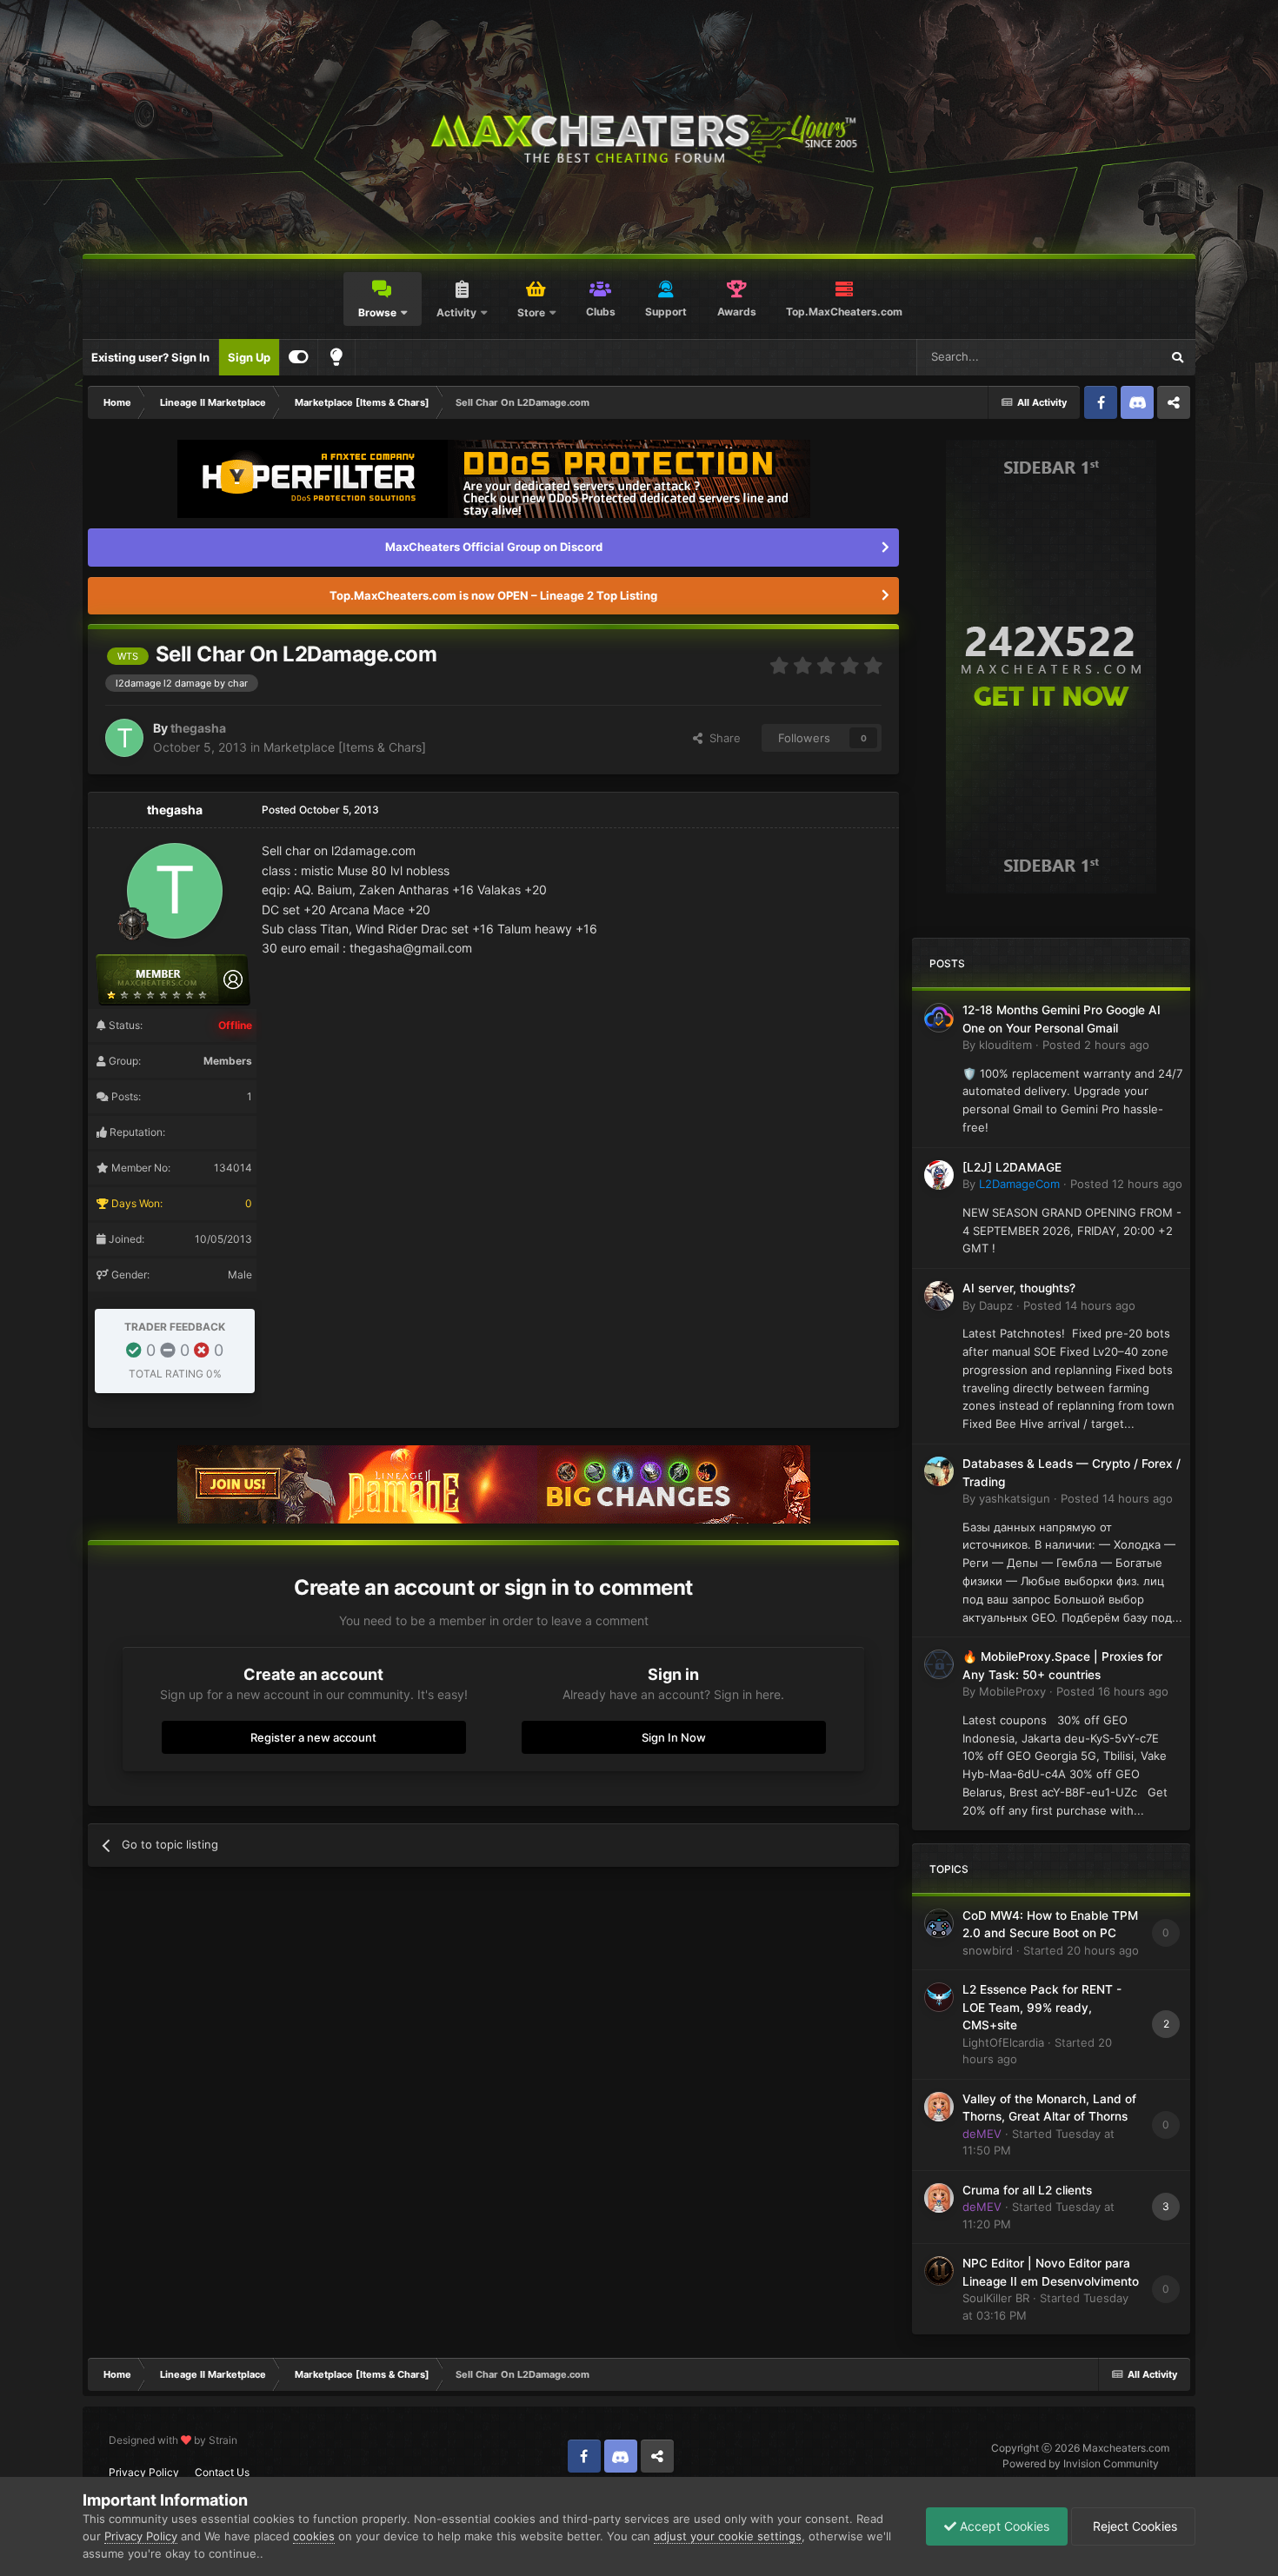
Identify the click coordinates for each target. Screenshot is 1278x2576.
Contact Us (222, 2472)
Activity (456, 312)
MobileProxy (1012, 1691)
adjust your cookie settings (728, 2536)
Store (531, 312)
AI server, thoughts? (1019, 1288)
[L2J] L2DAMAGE (1012, 1167)
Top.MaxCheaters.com (844, 312)
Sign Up (249, 357)
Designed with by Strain (173, 2440)
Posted (1096, 1045)
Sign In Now (674, 1737)
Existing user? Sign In (150, 357)
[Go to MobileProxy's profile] (939, 1664)
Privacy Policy (144, 2472)
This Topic (1110, 357)
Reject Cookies (1133, 2526)
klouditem (1005, 1045)
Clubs (601, 312)
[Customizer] (299, 357)
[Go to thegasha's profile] (124, 738)
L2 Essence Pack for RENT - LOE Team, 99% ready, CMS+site (1042, 2007)
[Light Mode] (336, 357)
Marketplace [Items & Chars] (345, 747)
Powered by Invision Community (1081, 2463)
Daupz (996, 1305)
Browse (377, 312)
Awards (737, 312)
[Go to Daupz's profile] (939, 1296)
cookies (314, 2536)
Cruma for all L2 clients (1027, 2190)
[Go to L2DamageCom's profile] (939, 1175)
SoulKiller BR (996, 2298)
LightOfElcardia (1003, 2042)
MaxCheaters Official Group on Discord (494, 547)
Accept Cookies (1003, 2526)
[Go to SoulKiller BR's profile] (939, 2271)
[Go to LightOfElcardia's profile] (939, 1997)
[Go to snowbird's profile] (939, 1923)
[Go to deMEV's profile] (939, 2107)
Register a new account (313, 1737)
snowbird (988, 1950)
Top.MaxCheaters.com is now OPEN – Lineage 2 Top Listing (493, 595)
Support (666, 312)
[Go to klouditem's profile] (939, 1018)
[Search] (1177, 357)
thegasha (198, 728)
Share (722, 738)
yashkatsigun (1015, 1498)
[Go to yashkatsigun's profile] (939, 1471)
